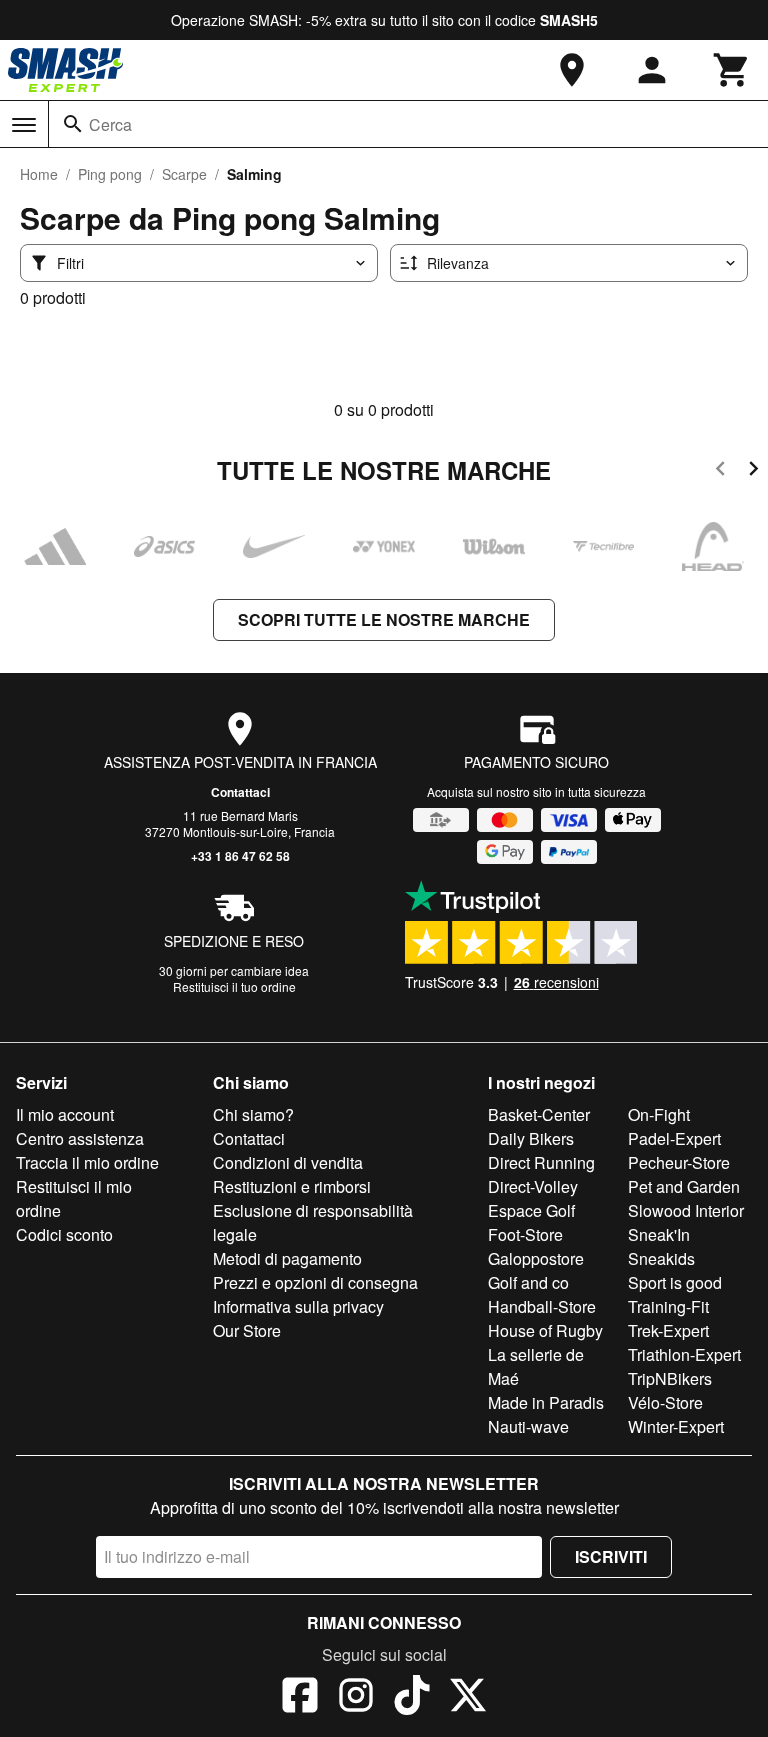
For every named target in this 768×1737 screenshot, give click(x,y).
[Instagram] (356, 1698)
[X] (468, 1698)
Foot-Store (525, 1234)
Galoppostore (536, 1258)
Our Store (247, 1330)
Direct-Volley (533, 1186)
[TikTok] (412, 1698)
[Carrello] (732, 70)
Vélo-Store (665, 1402)
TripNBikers (670, 1378)
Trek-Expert (668, 1330)
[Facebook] (300, 1698)
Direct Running (541, 1162)
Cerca (110, 124)
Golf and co (528, 1282)
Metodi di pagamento (287, 1258)
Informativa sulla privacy (298, 1306)
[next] (753, 471)
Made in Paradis (546, 1402)
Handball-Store (542, 1306)
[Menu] (24, 125)
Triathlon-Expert (684, 1354)
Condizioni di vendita (288, 1162)
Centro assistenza (80, 1138)
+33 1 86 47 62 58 (240, 856)
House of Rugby (545, 1330)
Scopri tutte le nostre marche (384, 619)
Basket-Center (539, 1114)
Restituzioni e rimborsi (292, 1186)
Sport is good (675, 1282)
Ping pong (110, 174)
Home (39, 174)
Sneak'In (659, 1234)
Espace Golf (531, 1210)
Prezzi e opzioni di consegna (315, 1282)
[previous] (720, 471)
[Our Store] (572, 70)
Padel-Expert (674, 1138)
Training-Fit (668, 1306)
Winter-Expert (676, 1426)
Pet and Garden (684, 1186)
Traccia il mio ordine (87, 1162)
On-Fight (659, 1114)
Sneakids (661, 1258)
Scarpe (184, 174)
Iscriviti (611, 1556)
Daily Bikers (531, 1138)
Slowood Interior (686, 1210)
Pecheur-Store (679, 1162)
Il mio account (65, 1114)
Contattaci (240, 792)
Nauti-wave (528, 1426)
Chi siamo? (253, 1114)
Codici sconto (64, 1234)
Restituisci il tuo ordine (234, 986)
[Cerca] (73, 124)
